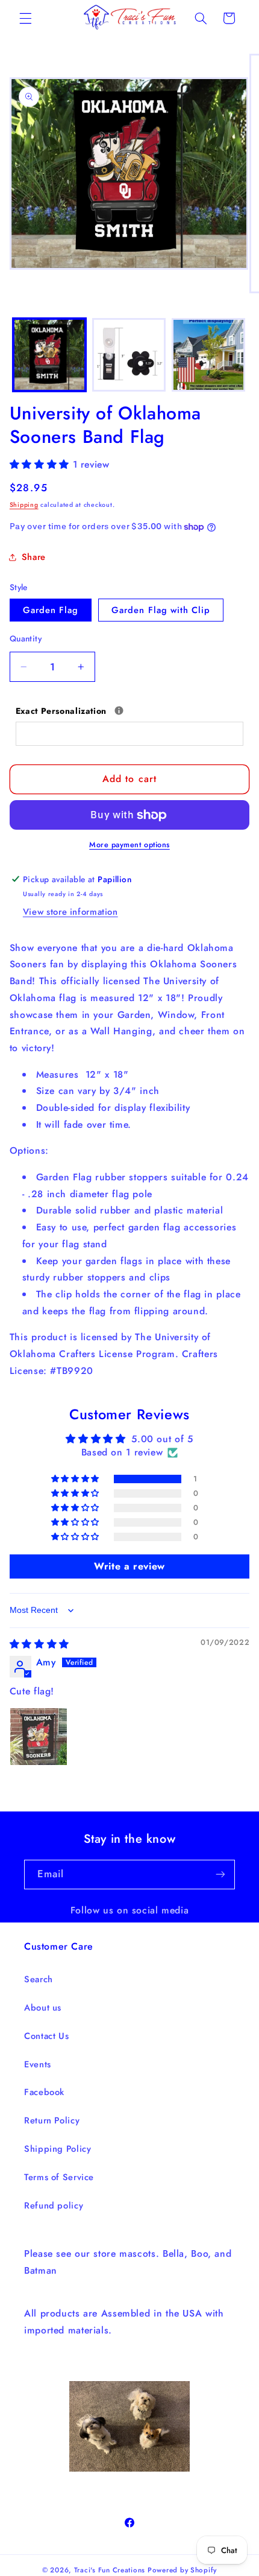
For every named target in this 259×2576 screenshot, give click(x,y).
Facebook (44, 2092)
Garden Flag (51, 610)
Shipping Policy (58, 2149)
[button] (25, 18)
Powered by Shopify (182, 2570)
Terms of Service (59, 2177)
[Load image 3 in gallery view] (208, 355)
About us (43, 2008)
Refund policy (54, 2206)
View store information (70, 912)
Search (39, 1979)
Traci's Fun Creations (110, 2570)
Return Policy (52, 2120)
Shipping (24, 505)
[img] (39, 1644)
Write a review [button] (129, 1566)
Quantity (26, 638)
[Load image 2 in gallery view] (129, 355)
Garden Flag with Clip (161, 610)
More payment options (129, 845)
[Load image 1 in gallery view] (49, 355)
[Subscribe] (220, 1875)
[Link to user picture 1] (39, 1737)
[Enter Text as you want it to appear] (119, 711)
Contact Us (46, 2036)
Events (38, 2064)
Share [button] (34, 557)
